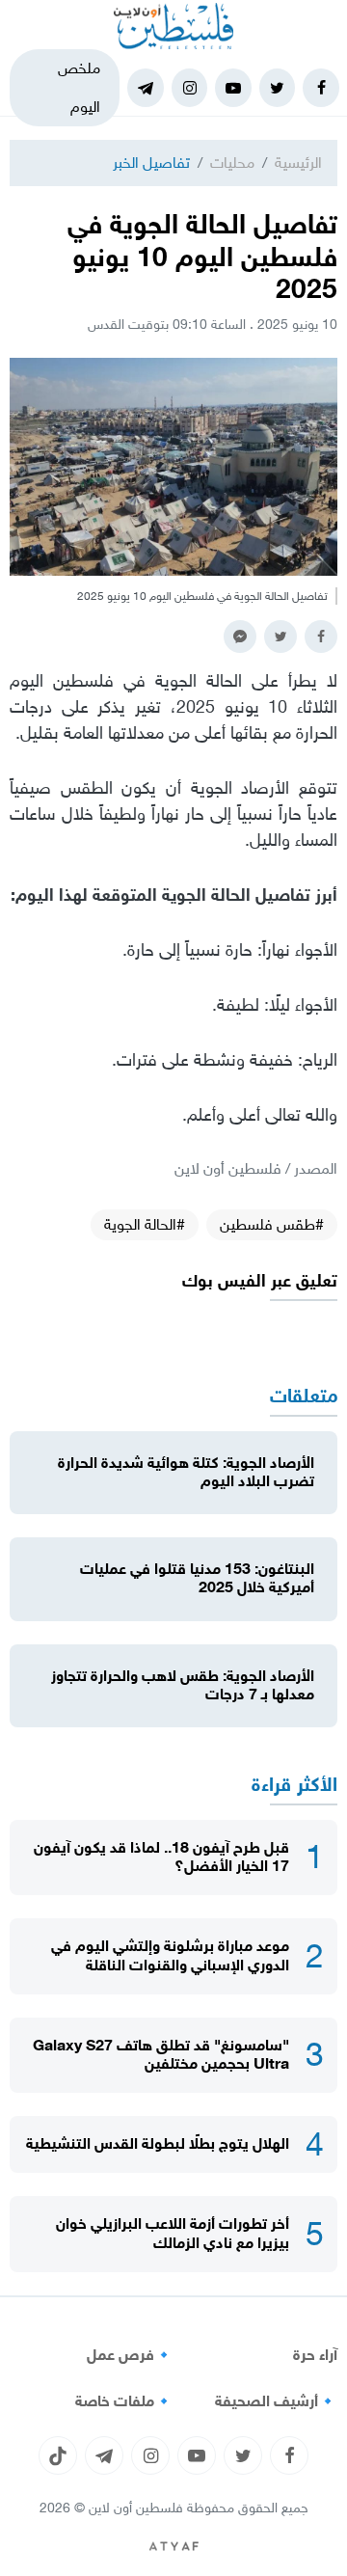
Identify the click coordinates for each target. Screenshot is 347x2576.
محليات (232, 163)
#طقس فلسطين (272, 1224)
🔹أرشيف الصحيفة (276, 2401)
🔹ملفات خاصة (124, 2401)
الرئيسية (298, 163)
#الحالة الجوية (145, 1224)
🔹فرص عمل (130, 2355)
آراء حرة (315, 2355)
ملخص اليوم (79, 87)
